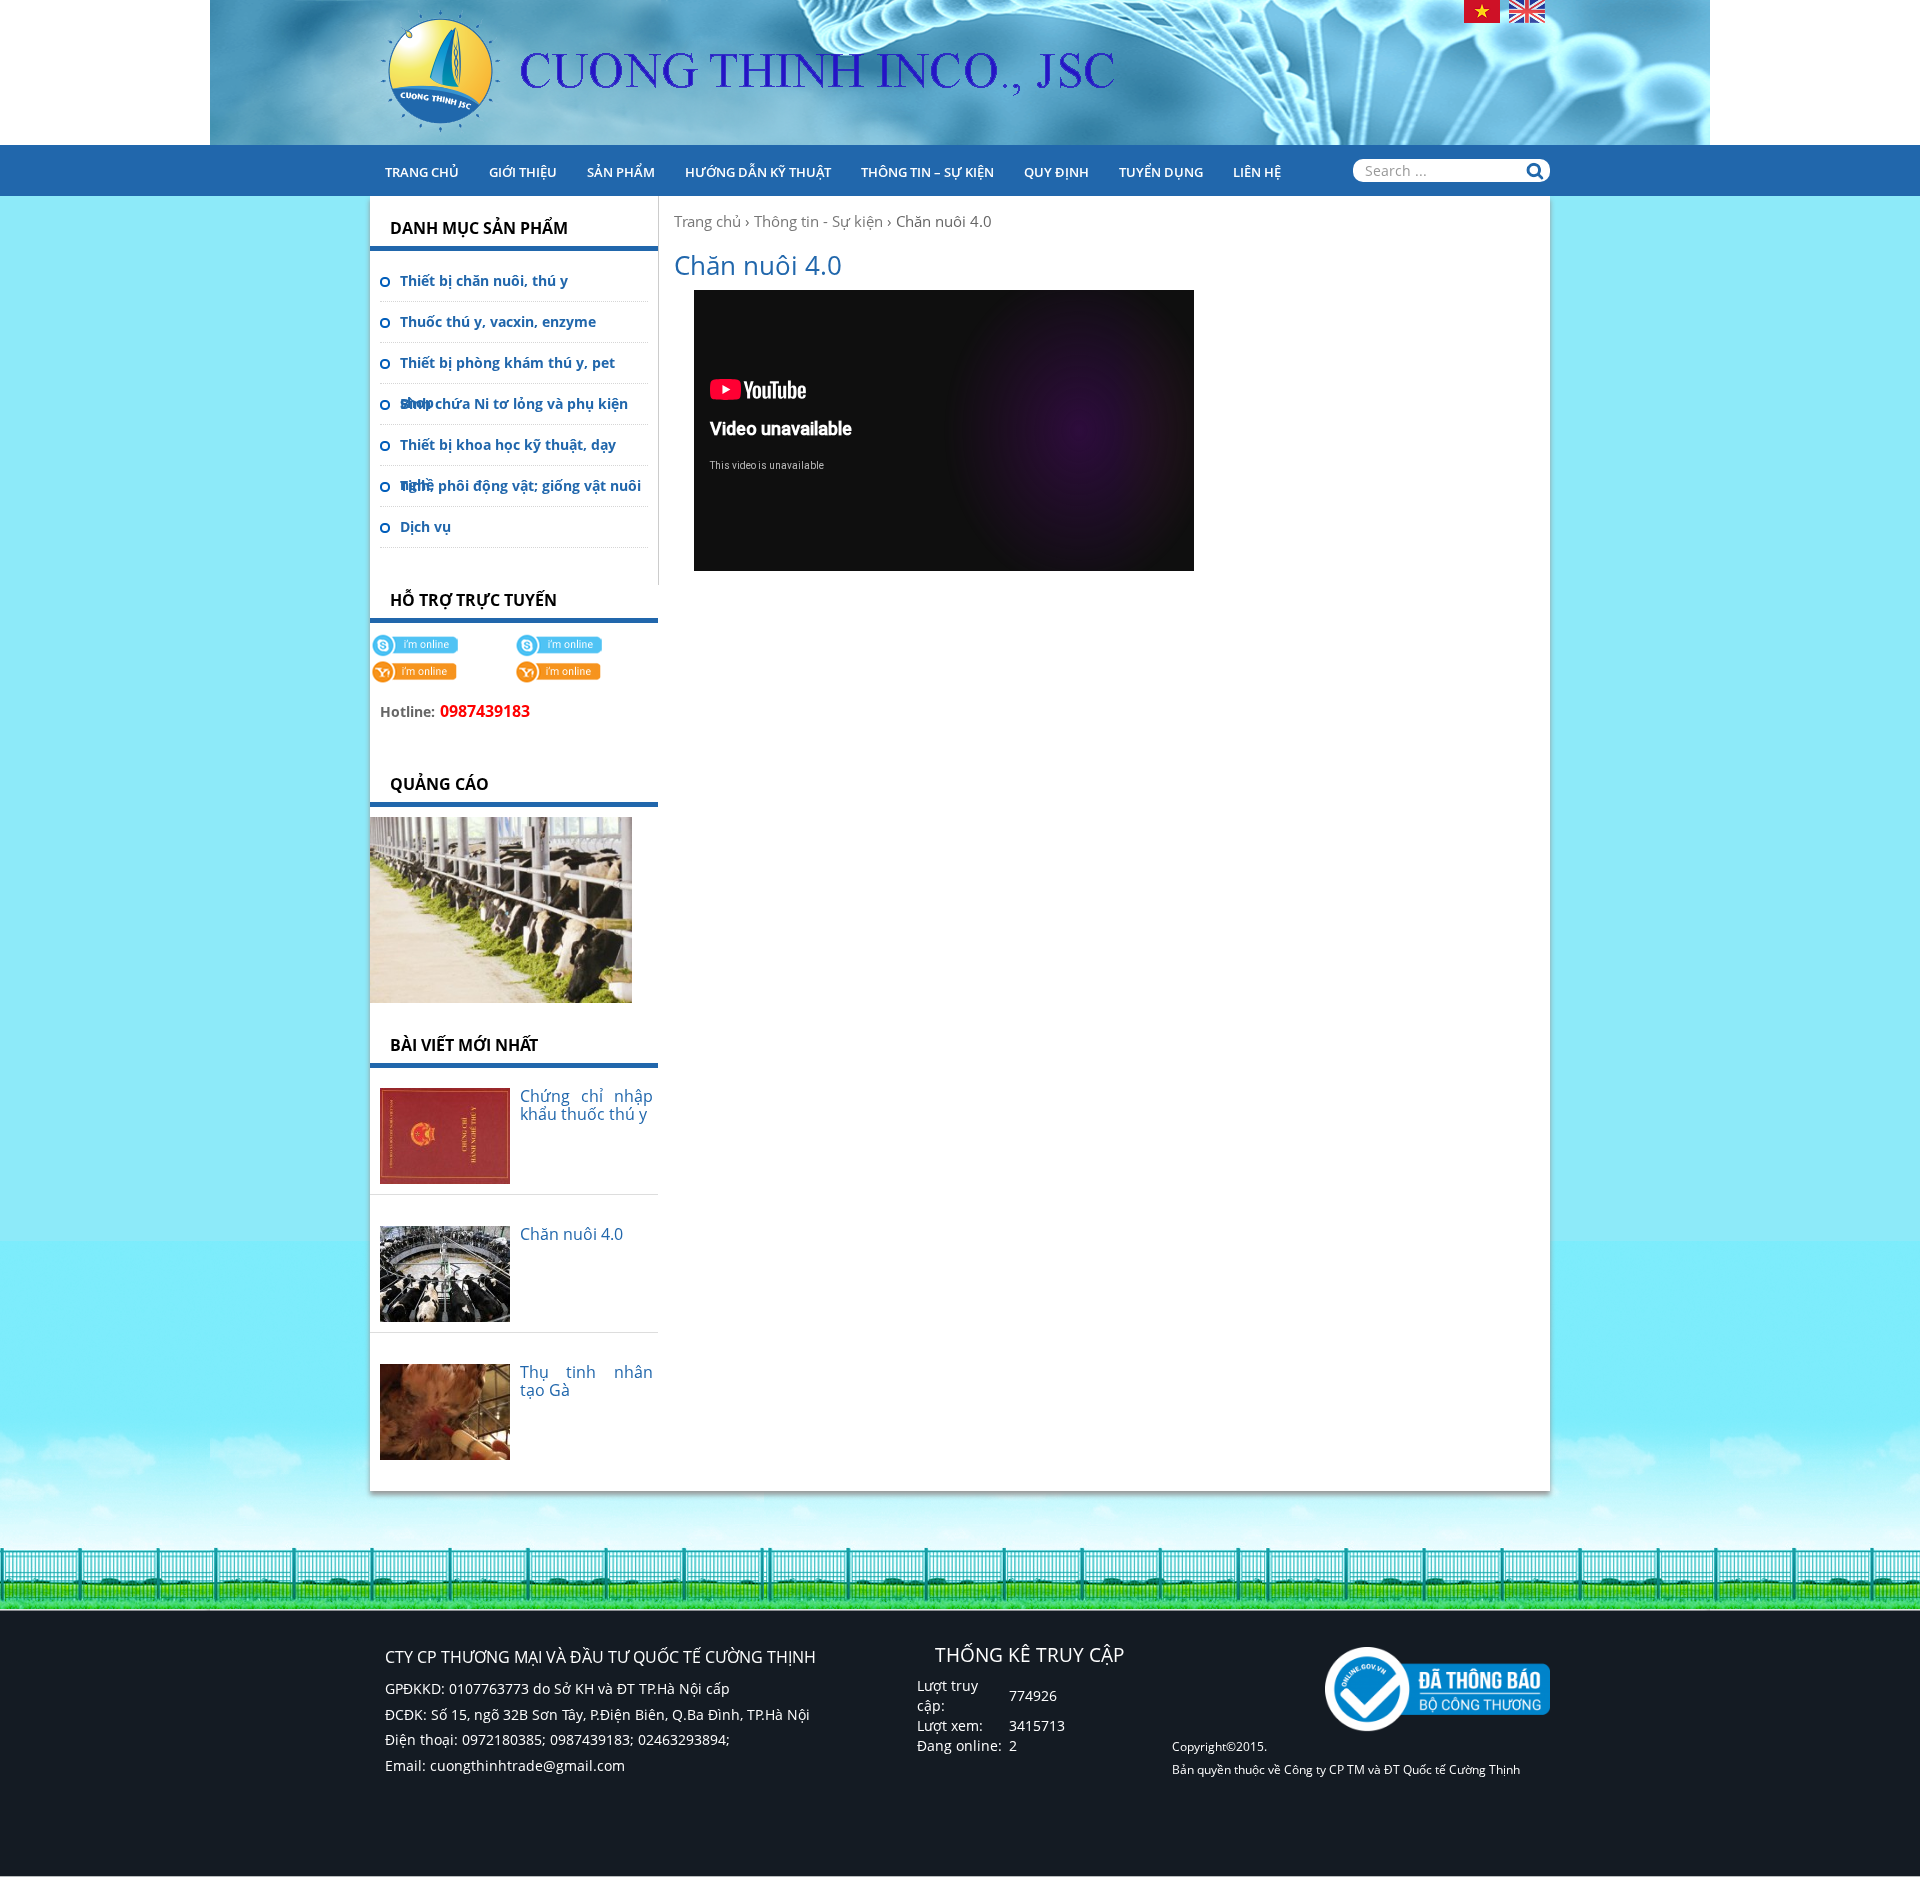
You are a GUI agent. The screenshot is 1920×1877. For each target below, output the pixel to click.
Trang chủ (422, 172)
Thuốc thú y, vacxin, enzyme (498, 321)
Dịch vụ (425, 526)
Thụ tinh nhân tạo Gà (586, 1381)
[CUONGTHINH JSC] (960, 72)
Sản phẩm (621, 172)
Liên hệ (1257, 172)
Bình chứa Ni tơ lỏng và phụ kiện (514, 403)
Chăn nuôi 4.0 (571, 1234)
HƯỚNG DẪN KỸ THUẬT (758, 172)
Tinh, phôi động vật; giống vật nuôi (520, 485)
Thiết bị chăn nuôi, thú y (484, 280)
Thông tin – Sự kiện (927, 172)
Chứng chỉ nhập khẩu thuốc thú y (586, 1105)
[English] (1527, 9)
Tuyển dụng (1161, 172)
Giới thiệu (523, 172)
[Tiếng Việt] (1482, 9)
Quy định (1056, 172)
